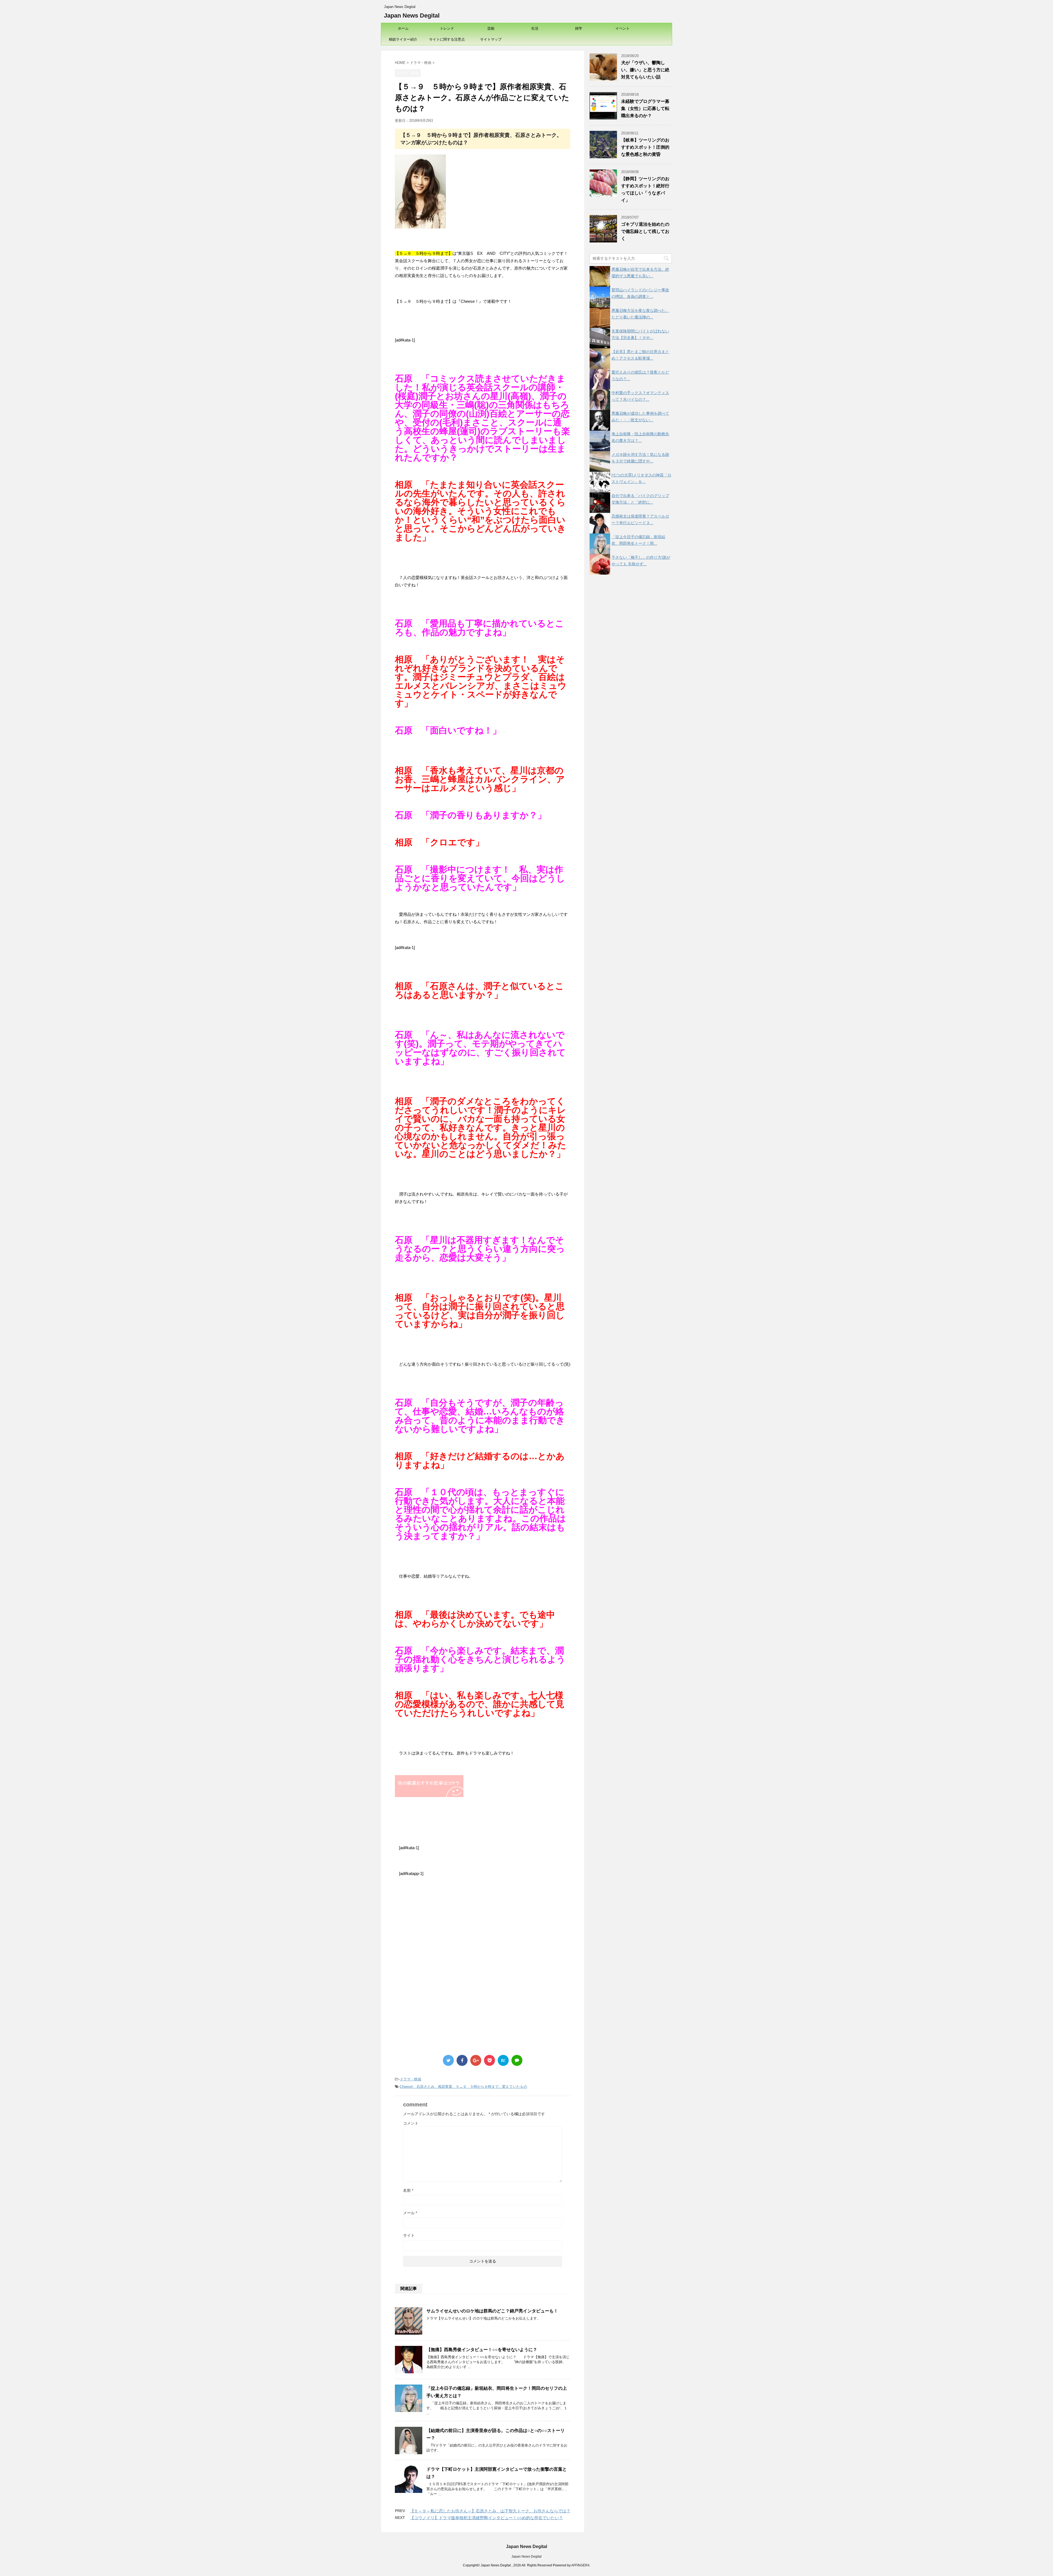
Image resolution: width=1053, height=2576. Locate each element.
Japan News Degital (412, 15)
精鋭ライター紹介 (403, 39)
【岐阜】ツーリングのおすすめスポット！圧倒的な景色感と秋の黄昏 (645, 147)
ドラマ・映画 (411, 2079)
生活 (535, 28)
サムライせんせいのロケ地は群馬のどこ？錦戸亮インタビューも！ (492, 2311)
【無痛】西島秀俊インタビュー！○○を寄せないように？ (482, 2350)
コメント (411, 2123)
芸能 (491, 28)
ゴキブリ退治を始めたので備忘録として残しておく (645, 231)
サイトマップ (491, 39)
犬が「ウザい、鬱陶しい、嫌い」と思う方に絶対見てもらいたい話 (645, 70)
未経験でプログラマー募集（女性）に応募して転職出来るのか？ (645, 108)
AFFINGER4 (580, 2565)
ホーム (403, 28)
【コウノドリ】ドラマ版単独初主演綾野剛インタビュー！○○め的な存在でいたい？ (486, 2518)
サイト (409, 2235)
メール (410, 2213)
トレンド (447, 28)
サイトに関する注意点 (447, 39)
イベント (622, 28)
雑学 (579, 28)
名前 (408, 2190)
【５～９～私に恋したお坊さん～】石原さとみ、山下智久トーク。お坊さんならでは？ (490, 2511)
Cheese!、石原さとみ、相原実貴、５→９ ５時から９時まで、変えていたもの (463, 2087)
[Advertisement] (441, 1927)
